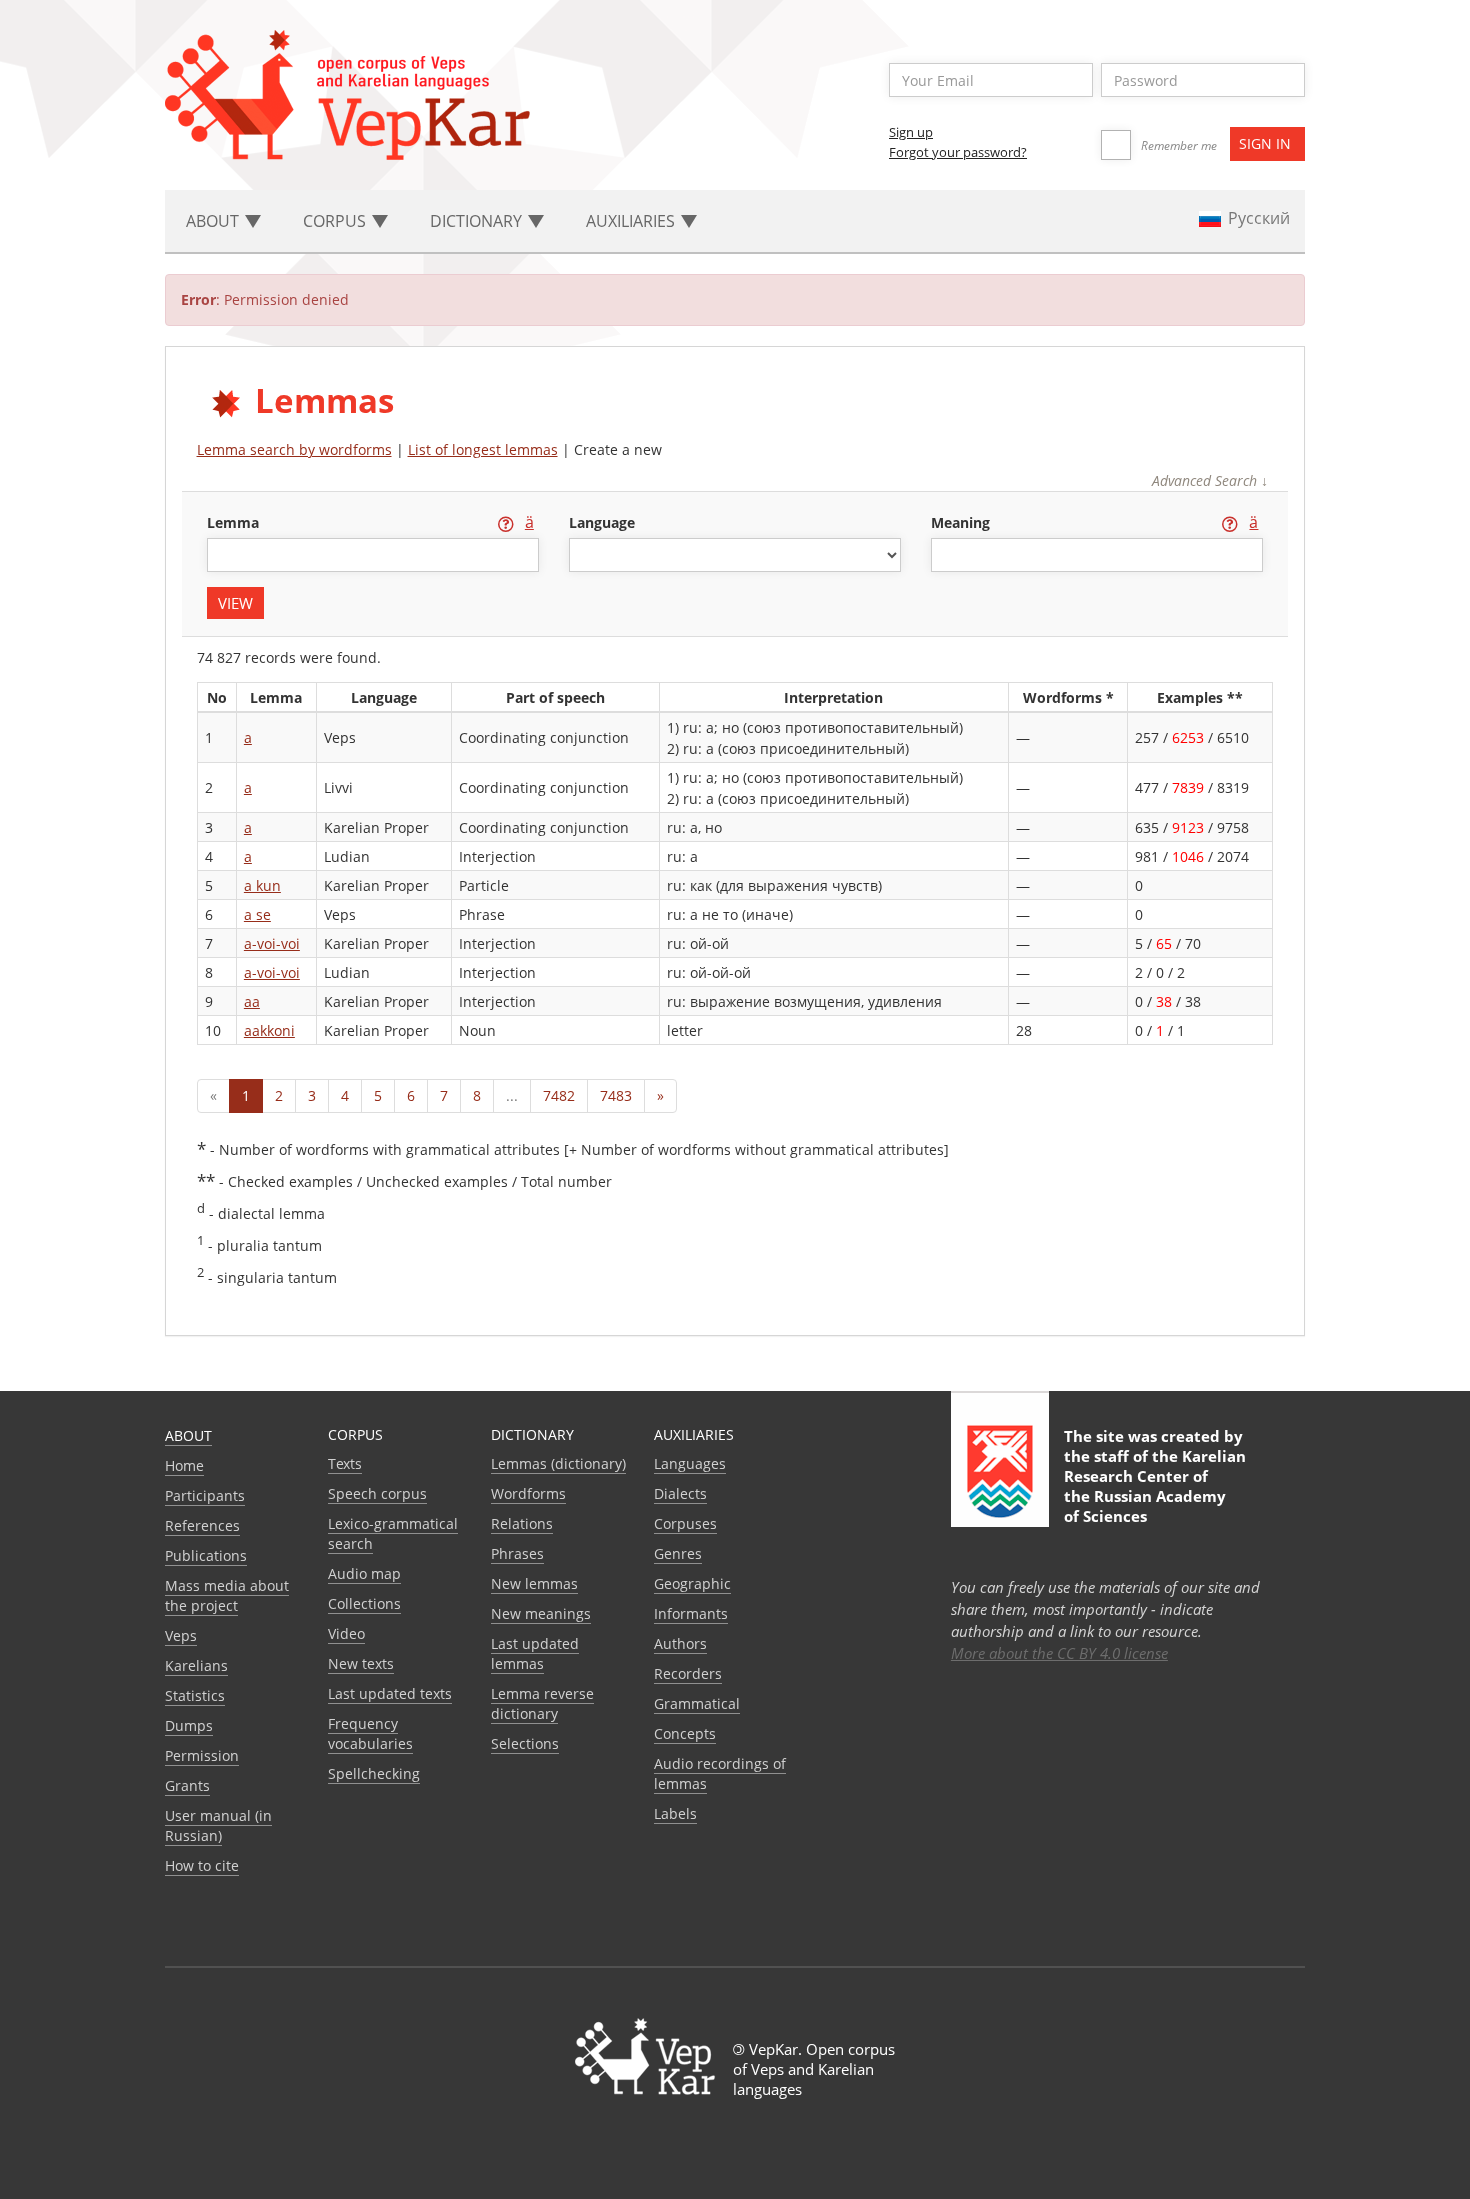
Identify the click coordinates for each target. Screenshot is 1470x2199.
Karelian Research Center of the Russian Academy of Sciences (1155, 1486)
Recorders (688, 1673)
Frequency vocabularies (370, 1733)
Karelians (196, 1665)
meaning (962, 522)
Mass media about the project (227, 1595)
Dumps (189, 1725)
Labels (675, 1813)
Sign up (911, 132)
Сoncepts (685, 1733)
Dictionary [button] (478, 221)
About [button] (214, 221)
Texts (345, 1463)
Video (346, 1633)
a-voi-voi (272, 943)
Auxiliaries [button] (632, 221)
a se (257, 914)
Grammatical (697, 1703)
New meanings (541, 1613)
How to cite (202, 1865)
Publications (206, 1555)
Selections (525, 1743)
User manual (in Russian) (218, 1825)
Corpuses (685, 1523)
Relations (522, 1523)
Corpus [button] (336, 221)
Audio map (364, 1573)
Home (184, 1465)
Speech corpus (377, 1493)
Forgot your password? (958, 152)
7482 (559, 1095)
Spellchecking (374, 1773)
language (602, 522)
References (202, 1525)
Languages (690, 1463)
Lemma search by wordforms (294, 449)
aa (252, 1001)
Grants (187, 1785)
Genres (678, 1553)
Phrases (517, 1553)
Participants (205, 1495)
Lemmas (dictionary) (558, 1463)
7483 (616, 1095)
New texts (361, 1663)
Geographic (692, 1583)
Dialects (680, 1493)
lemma (235, 522)
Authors (680, 1643)
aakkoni (269, 1030)
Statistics (195, 1695)
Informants (691, 1613)
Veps (181, 1635)
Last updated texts (390, 1693)
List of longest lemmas (483, 449)
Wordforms (528, 1493)
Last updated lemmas (535, 1653)
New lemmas (534, 1583)
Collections (364, 1603)
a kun (262, 885)
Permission (202, 1755)
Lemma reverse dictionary (542, 1703)
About (188, 1435)
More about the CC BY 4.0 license (1059, 1653)
